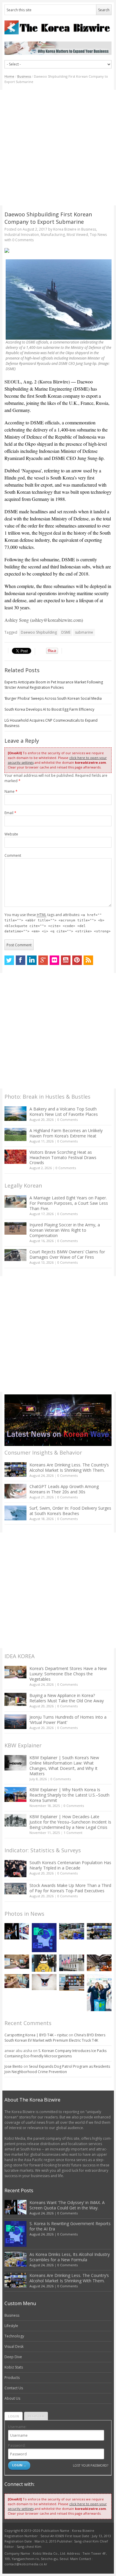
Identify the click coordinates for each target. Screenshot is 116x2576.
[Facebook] (21, 960)
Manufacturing (53, 235)
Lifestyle (11, 2326)
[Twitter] (9, 960)
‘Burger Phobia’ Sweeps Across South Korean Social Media (53, 698)
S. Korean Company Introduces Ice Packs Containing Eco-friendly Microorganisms (55, 2053)
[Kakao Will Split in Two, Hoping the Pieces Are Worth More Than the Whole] (44, 1963)
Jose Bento (14, 2066)
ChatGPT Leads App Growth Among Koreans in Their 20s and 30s (64, 1489)
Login (14, 2416)
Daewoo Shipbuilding (39, 632)
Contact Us (14, 2388)
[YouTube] (66, 960)
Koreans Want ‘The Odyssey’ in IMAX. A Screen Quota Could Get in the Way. (67, 2205)
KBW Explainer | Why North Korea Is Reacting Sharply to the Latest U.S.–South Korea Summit (69, 1795)
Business (24, 76)
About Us (12, 2398)
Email (10, 813)
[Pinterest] (77, 960)
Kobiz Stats (14, 2367)
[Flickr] (54, 960)
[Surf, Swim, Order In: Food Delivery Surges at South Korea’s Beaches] (15, 1513)
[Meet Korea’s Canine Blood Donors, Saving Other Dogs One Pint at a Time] (17, 1981)
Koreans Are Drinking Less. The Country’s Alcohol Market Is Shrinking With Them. (69, 1467)
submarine (84, 632)
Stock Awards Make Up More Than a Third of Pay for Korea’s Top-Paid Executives (70, 1888)
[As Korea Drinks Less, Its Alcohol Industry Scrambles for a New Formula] (72, 1931)
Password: (17, 2445)
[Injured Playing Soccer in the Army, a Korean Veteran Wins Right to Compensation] (15, 1228)
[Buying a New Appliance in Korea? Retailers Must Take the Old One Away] (15, 1699)
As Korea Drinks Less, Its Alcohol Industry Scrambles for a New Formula (70, 2257)
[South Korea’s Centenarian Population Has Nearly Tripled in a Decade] (15, 1868)
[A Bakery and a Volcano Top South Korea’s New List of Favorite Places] (15, 1114)
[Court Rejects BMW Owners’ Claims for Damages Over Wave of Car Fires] (15, 1255)
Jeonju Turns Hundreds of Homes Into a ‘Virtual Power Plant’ (68, 1720)
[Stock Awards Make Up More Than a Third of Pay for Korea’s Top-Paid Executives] (15, 1889)
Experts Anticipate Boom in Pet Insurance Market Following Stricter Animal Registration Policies (54, 685)
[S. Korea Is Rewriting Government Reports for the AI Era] (44, 1938)
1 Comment (73, 1833)
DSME (66, 632)
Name (11, 791)
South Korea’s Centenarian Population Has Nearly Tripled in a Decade (70, 1865)
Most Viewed (77, 235)
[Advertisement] (58, 148)
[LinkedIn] (32, 960)
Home (9, 76)
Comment (13, 855)
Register (36, 2416)
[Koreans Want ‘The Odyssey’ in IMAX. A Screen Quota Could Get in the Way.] (17, 1931)
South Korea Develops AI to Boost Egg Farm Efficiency (49, 709)
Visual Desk (14, 2346)
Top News (98, 235)
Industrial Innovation (22, 235)
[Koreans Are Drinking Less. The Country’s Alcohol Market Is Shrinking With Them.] (15, 1470)
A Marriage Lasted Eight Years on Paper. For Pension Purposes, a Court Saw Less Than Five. (69, 1203)
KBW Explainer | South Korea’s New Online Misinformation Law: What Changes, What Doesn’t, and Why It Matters (64, 1766)
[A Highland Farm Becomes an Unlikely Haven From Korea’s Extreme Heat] (15, 1134)
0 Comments (68, 1120)
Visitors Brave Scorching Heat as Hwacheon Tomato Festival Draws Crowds (63, 1157)
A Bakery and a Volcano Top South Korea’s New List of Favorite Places (64, 1112)
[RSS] (88, 960)
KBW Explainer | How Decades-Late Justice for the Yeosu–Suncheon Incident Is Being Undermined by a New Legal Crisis (70, 1822)
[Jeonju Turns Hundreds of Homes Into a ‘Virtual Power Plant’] (15, 1722)
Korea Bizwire (65, 229)
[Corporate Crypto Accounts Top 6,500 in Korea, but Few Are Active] (99, 1963)
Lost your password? (91, 2465)
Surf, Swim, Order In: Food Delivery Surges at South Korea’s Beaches (70, 1511)
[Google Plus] (43, 960)
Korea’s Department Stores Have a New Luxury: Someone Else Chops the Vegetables (68, 1674)
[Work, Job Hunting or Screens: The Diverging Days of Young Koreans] (72, 1982)
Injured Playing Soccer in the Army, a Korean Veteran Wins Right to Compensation (65, 1230)
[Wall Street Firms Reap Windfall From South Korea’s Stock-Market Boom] (72, 1963)
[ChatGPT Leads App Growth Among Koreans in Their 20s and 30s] (15, 1491)
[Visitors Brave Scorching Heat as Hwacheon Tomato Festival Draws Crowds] (15, 1157)
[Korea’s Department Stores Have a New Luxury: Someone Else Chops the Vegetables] (15, 1672)
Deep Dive (13, 2357)
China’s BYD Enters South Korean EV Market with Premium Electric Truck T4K (55, 2038)
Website (11, 834)
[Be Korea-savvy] (58, 27)
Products (12, 2378)
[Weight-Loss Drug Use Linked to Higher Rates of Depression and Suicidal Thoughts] (44, 1982)
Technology (14, 2336)
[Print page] (58, 250)
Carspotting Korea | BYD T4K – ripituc (36, 2035)
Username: (17, 2427)
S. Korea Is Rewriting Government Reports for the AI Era (70, 2226)
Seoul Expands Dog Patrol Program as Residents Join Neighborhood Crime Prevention (57, 2069)
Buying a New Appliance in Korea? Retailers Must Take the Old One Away (67, 1698)
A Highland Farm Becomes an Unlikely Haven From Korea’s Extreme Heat (66, 1133)
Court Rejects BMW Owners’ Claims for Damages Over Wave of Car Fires (67, 1254)
